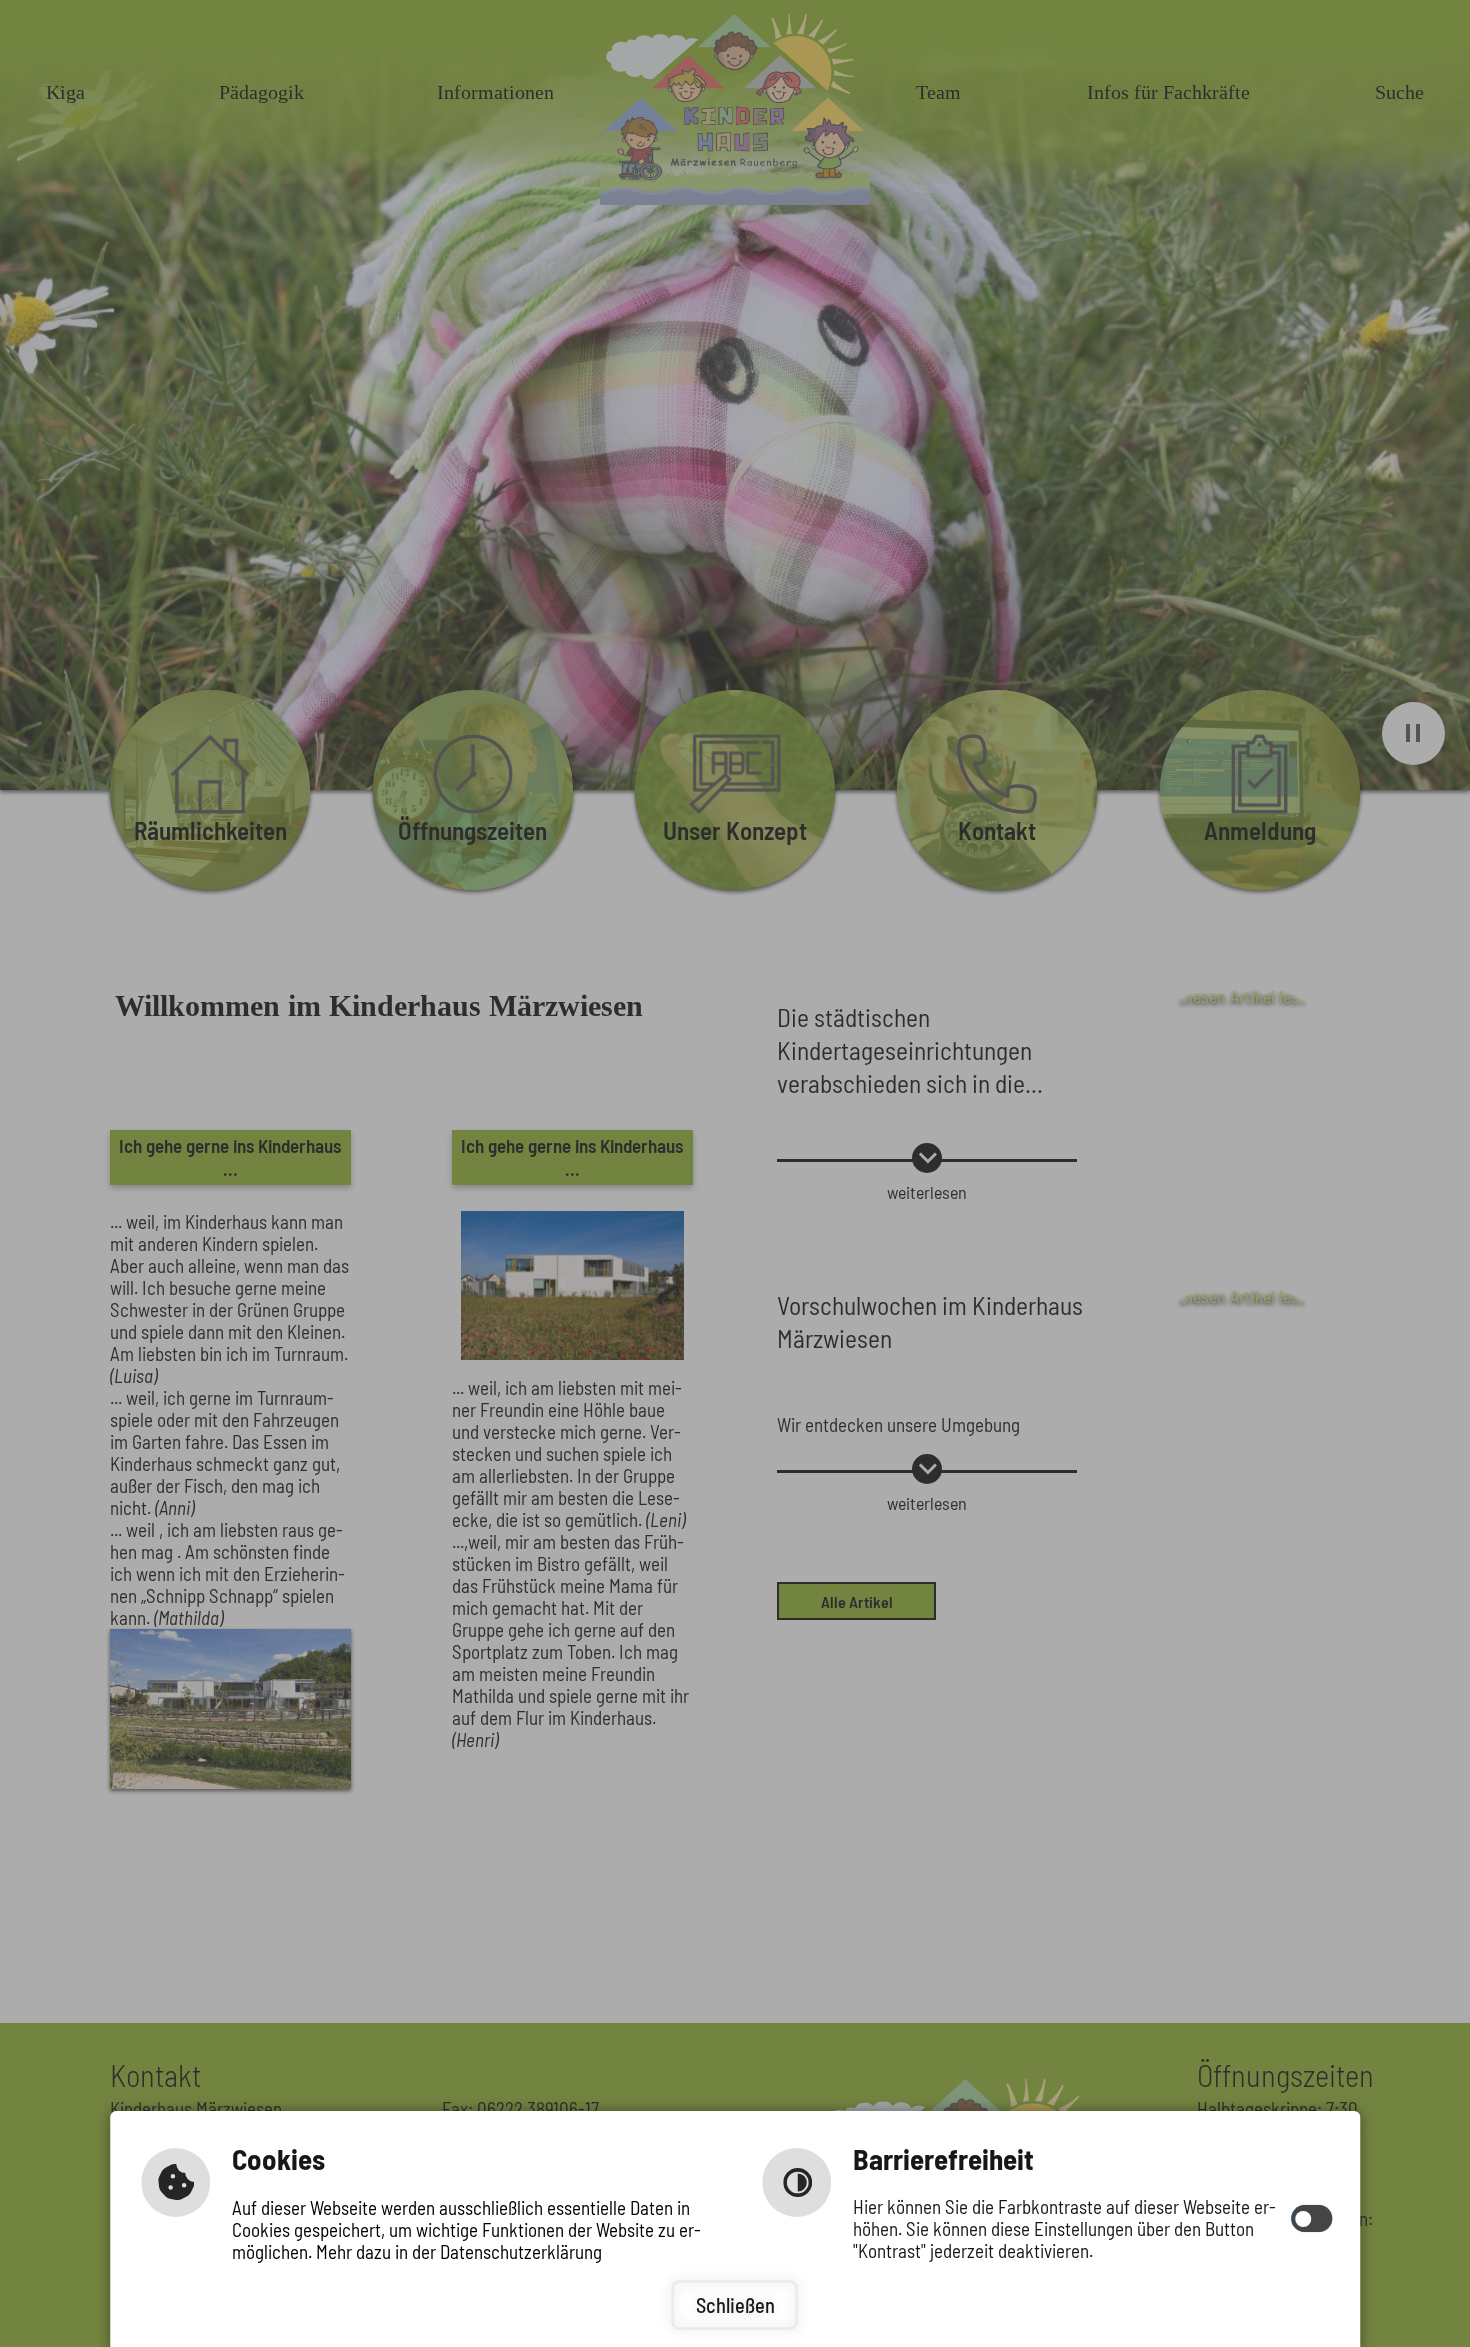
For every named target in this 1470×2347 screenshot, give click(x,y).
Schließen (735, 2305)
